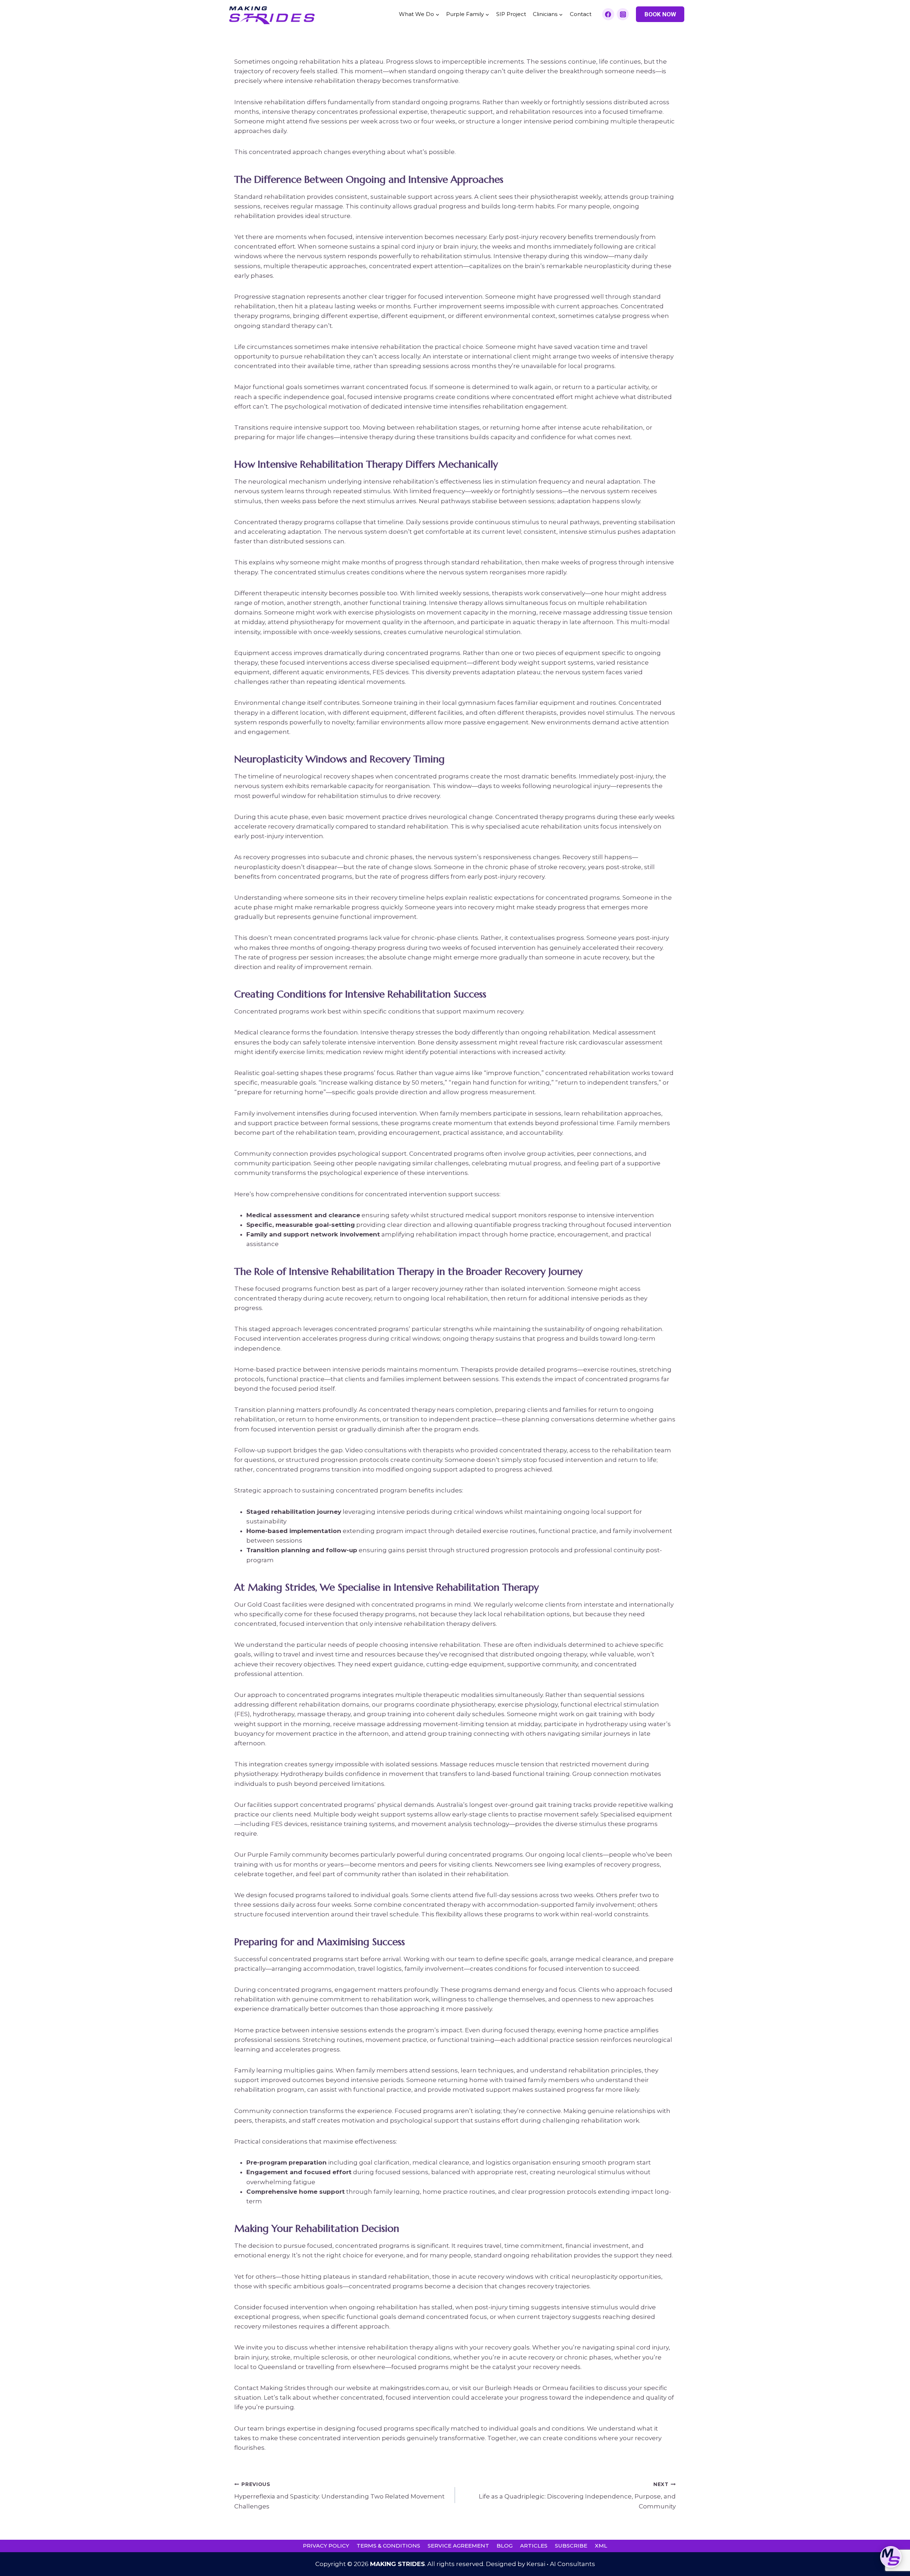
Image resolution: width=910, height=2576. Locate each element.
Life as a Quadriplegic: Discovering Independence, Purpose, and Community (577, 2496)
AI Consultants (572, 2564)
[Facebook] (608, 14)
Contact (581, 14)
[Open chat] (891, 2557)
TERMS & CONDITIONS (388, 2546)
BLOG (505, 2546)
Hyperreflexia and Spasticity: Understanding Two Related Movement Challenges (339, 2496)
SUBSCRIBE (571, 2546)
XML (601, 2546)
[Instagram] (623, 14)
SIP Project (511, 14)
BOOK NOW (660, 14)
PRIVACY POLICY (326, 2546)
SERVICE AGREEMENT (458, 2546)
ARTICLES (534, 2546)
